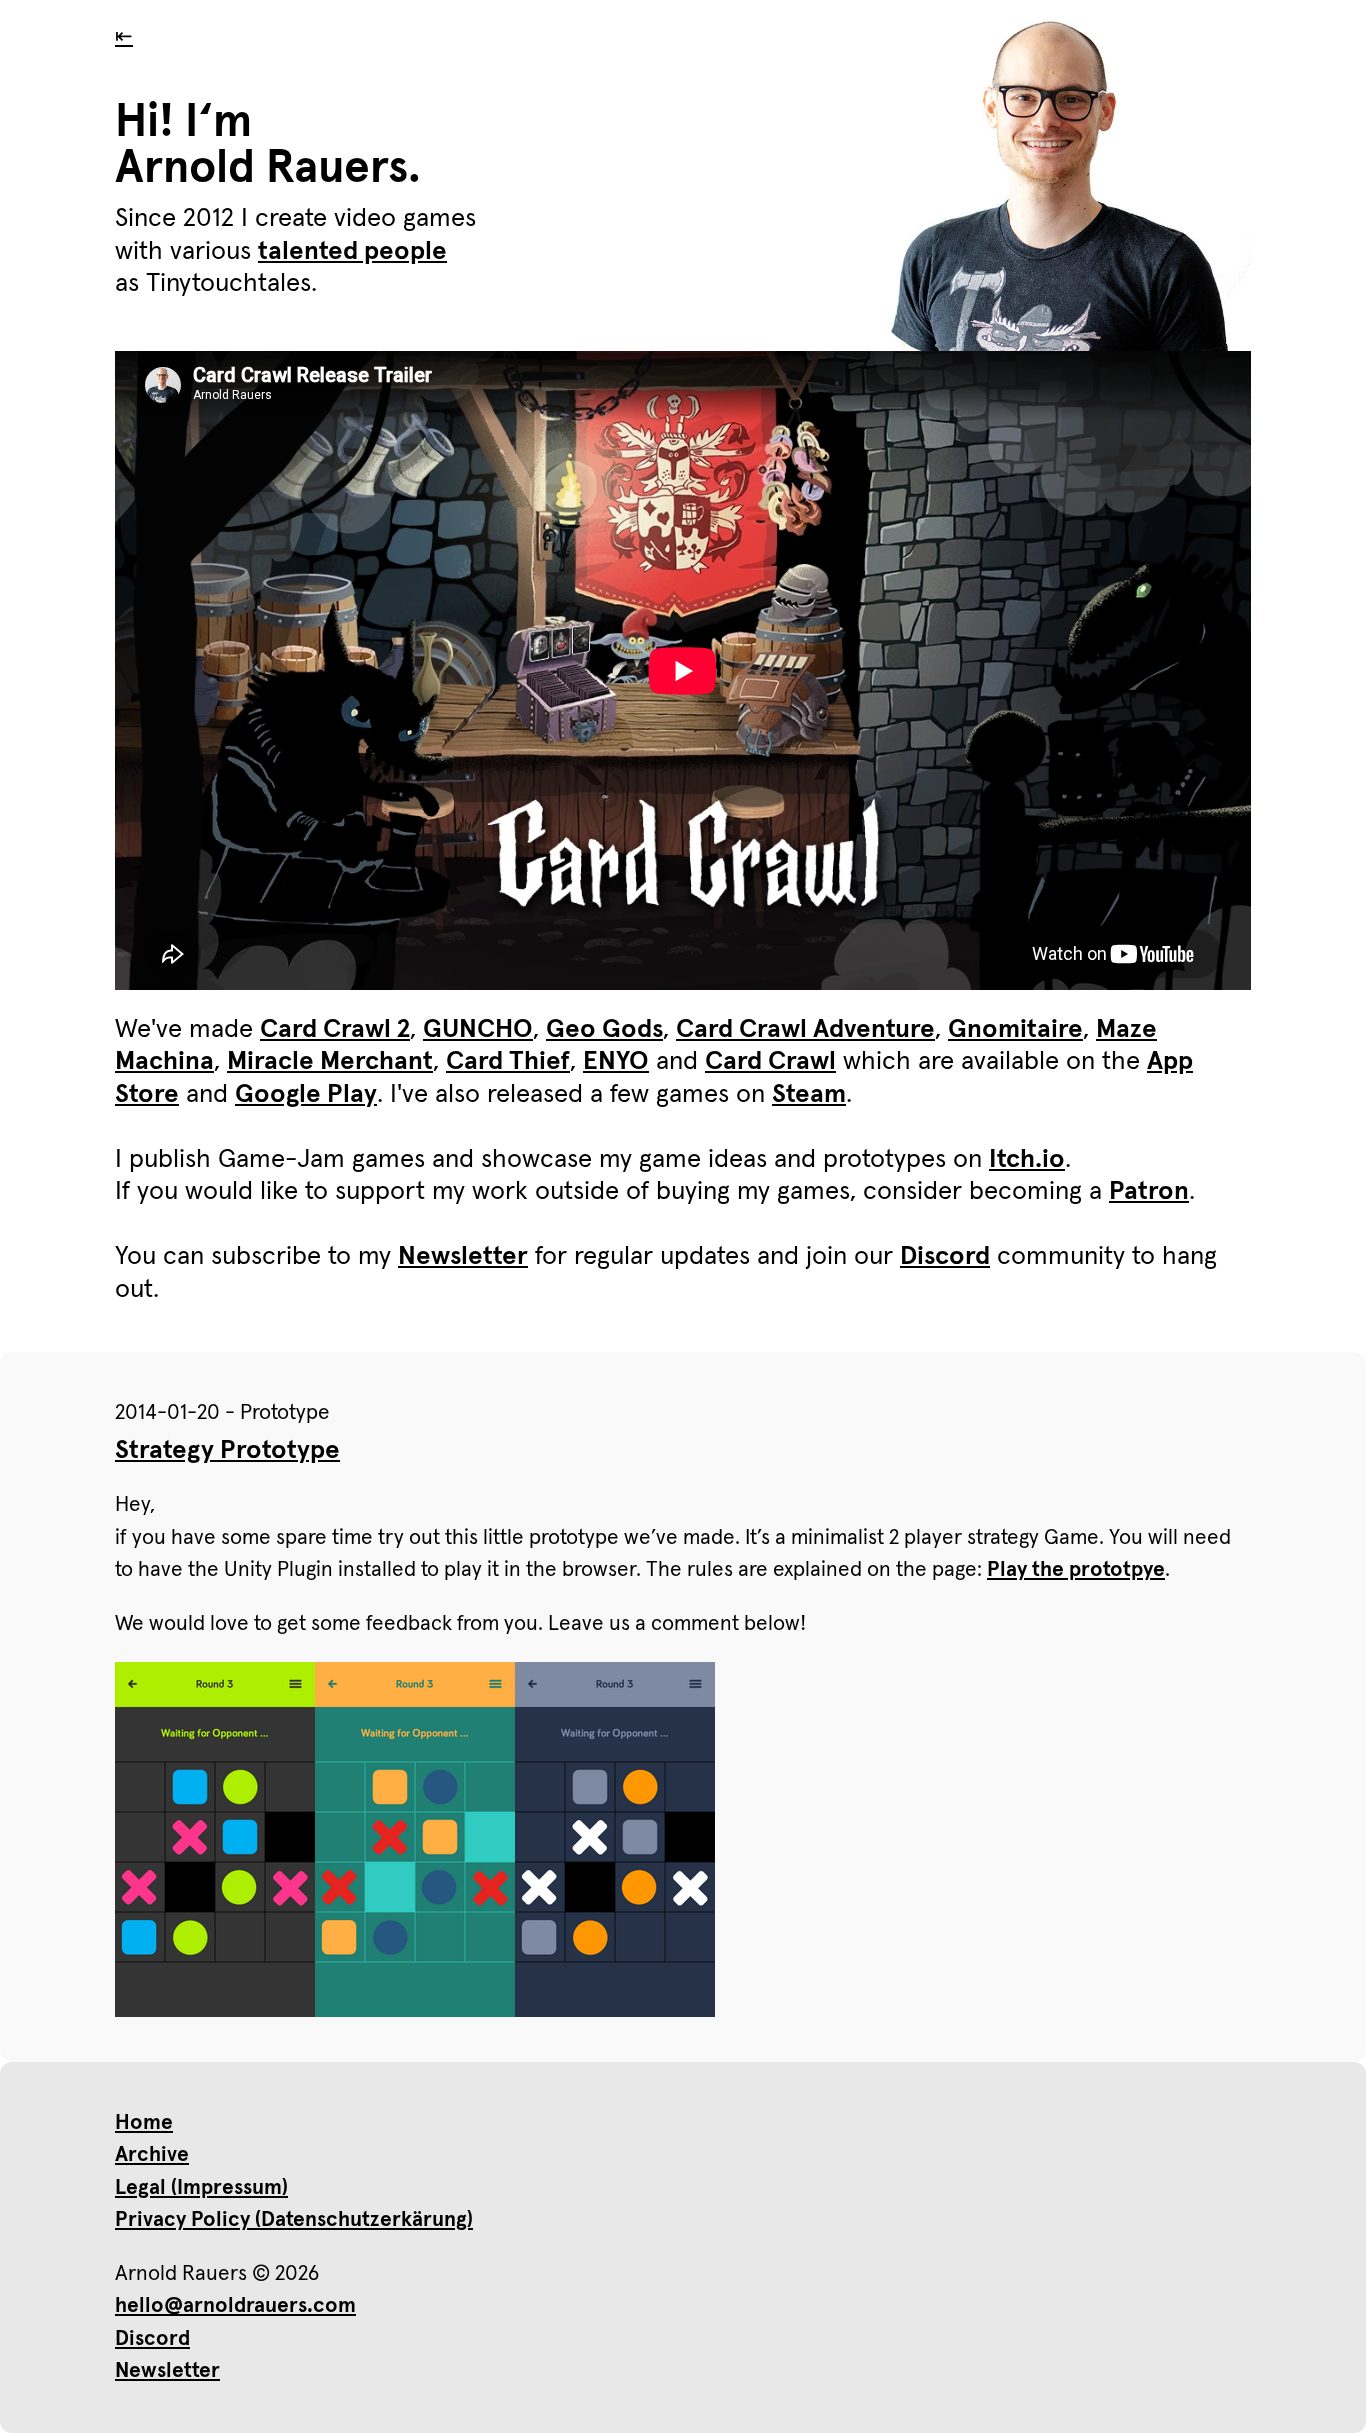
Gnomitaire (1015, 1030)
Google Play (306, 1095)
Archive (152, 2154)
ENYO (616, 1062)
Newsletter (463, 1257)
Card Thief (508, 1062)
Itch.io (1027, 1160)
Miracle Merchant (330, 1062)
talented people (352, 252)
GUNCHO (478, 1030)
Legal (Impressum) (201, 2187)
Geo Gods (604, 1030)
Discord (945, 1257)
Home (144, 2122)
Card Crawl (770, 1062)
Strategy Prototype (227, 1451)
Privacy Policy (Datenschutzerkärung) (294, 2219)
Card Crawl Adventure (805, 1030)
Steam (809, 1095)
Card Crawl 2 (335, 1030)
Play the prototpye (1076, 1569)
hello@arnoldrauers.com (235, 2305)
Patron (1149, 1192)
